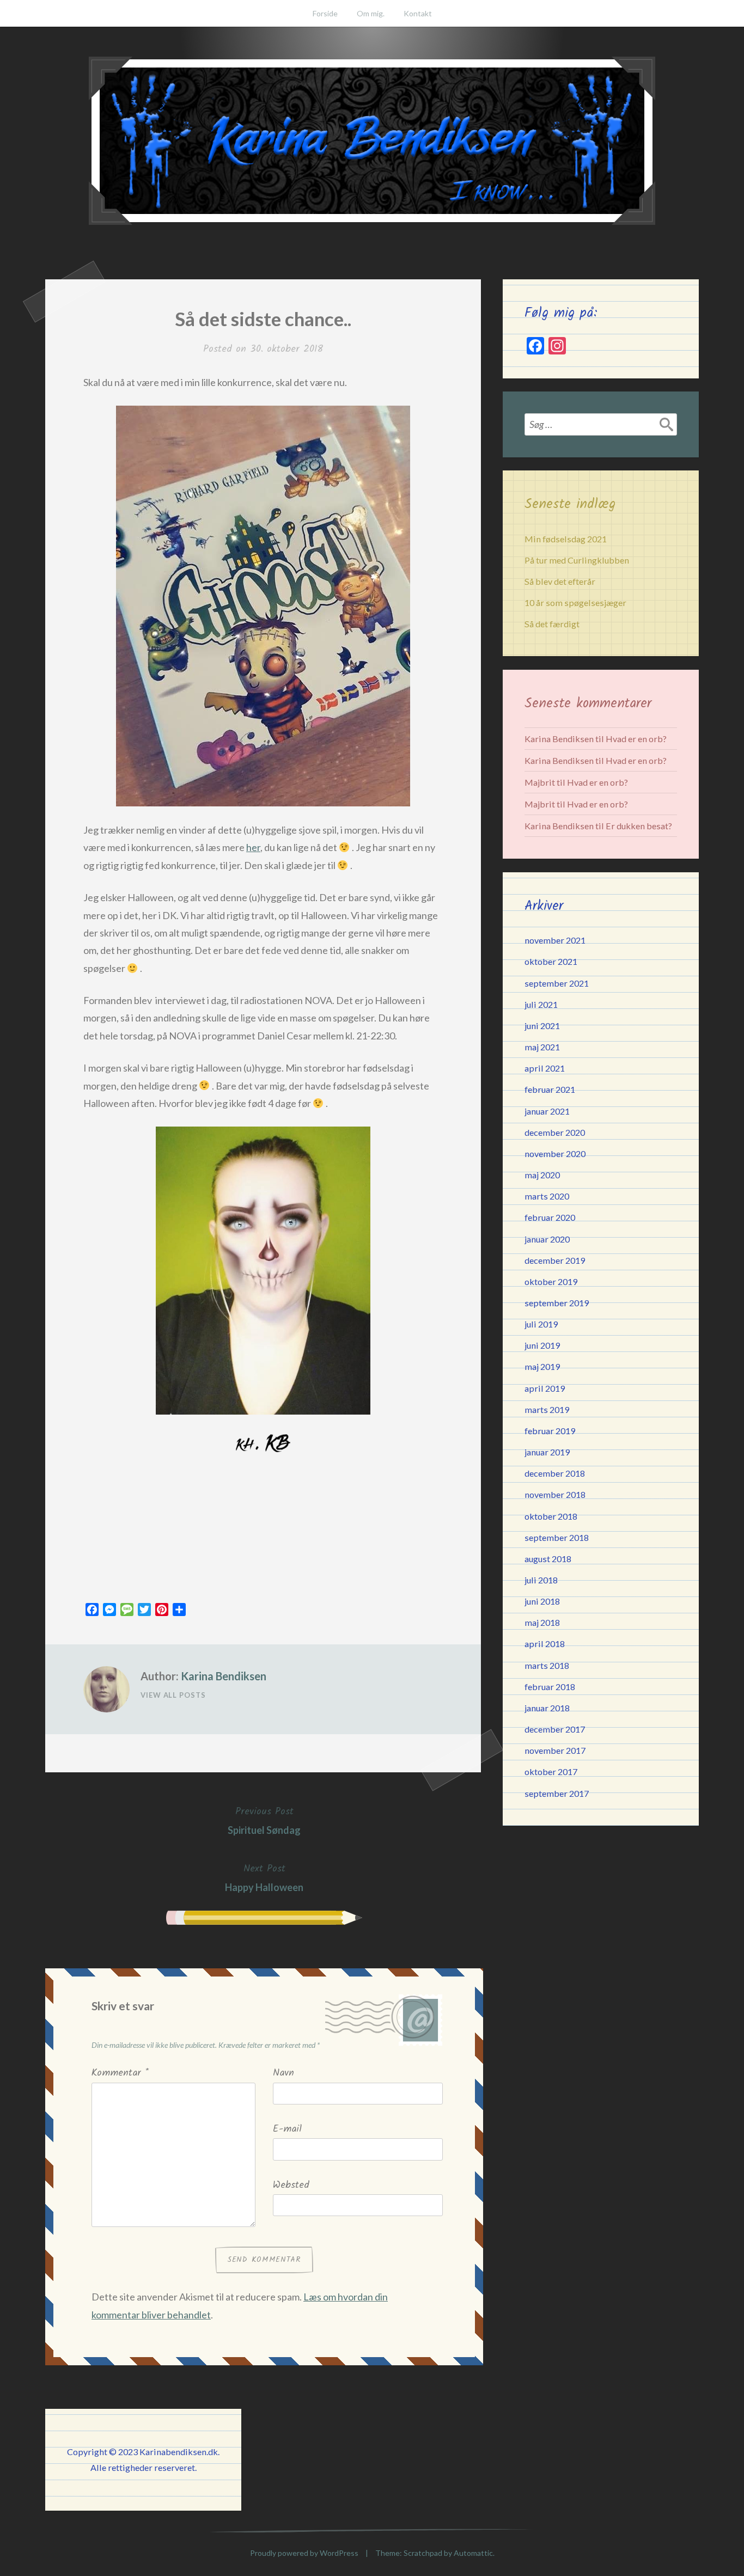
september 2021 (557, 983)
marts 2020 (547, 1196)
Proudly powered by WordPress (304, 2553)
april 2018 (545, 1644)
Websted (291, 2185)
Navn (283, 2073)
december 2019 (555, 1260)
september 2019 (557, 1303)
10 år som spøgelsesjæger (575, 602)
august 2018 (548, 1559)
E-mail (287, 2129)
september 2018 (557, 1537)
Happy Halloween (264, 1877)
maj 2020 (542, 1175)
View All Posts (173, 1695)
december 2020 (555, 1132)
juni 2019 (542, 1345)
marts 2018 (547, 1665)
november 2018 (555, 1494)
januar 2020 (547, 1239)
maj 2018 (542, 1622)
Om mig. (371, 13)
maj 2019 (542, 1366)
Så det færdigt (552, 624)
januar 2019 (547, 1452)
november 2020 (555, 1154)
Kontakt (418, 13)
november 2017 (555, 1750)
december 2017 (555, 1729)
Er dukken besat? (639, 826)
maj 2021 (542, 1047)
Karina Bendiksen (224, 1676)
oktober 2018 (551, 1516)
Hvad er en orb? (636, 739)
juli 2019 (541, 1324)
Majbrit (540, 782)
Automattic (473, 2553)
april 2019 (545, 1388)
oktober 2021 (551, 961)
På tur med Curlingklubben (577, 560)
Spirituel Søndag (264, 1820)
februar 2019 (550, 1431)
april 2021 (545, 1068)
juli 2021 (541, 1004)
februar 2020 (550, 1217)
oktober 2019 (551, 1281)
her (253, 847)
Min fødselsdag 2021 (566, 539)
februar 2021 (550, 1089)
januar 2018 (547, 1708)
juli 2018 (541, 1580)
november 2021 (555, 940)
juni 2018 (542, 1601)
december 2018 (555, 1473)
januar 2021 (547, 1111)
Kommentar (120, 2073)
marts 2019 (547, 1409)
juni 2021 (542, 1026)
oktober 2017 (551, 1772)
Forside (325, 13)
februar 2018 (550, 1687)
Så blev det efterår (560, 581)
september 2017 (557, 1793)
